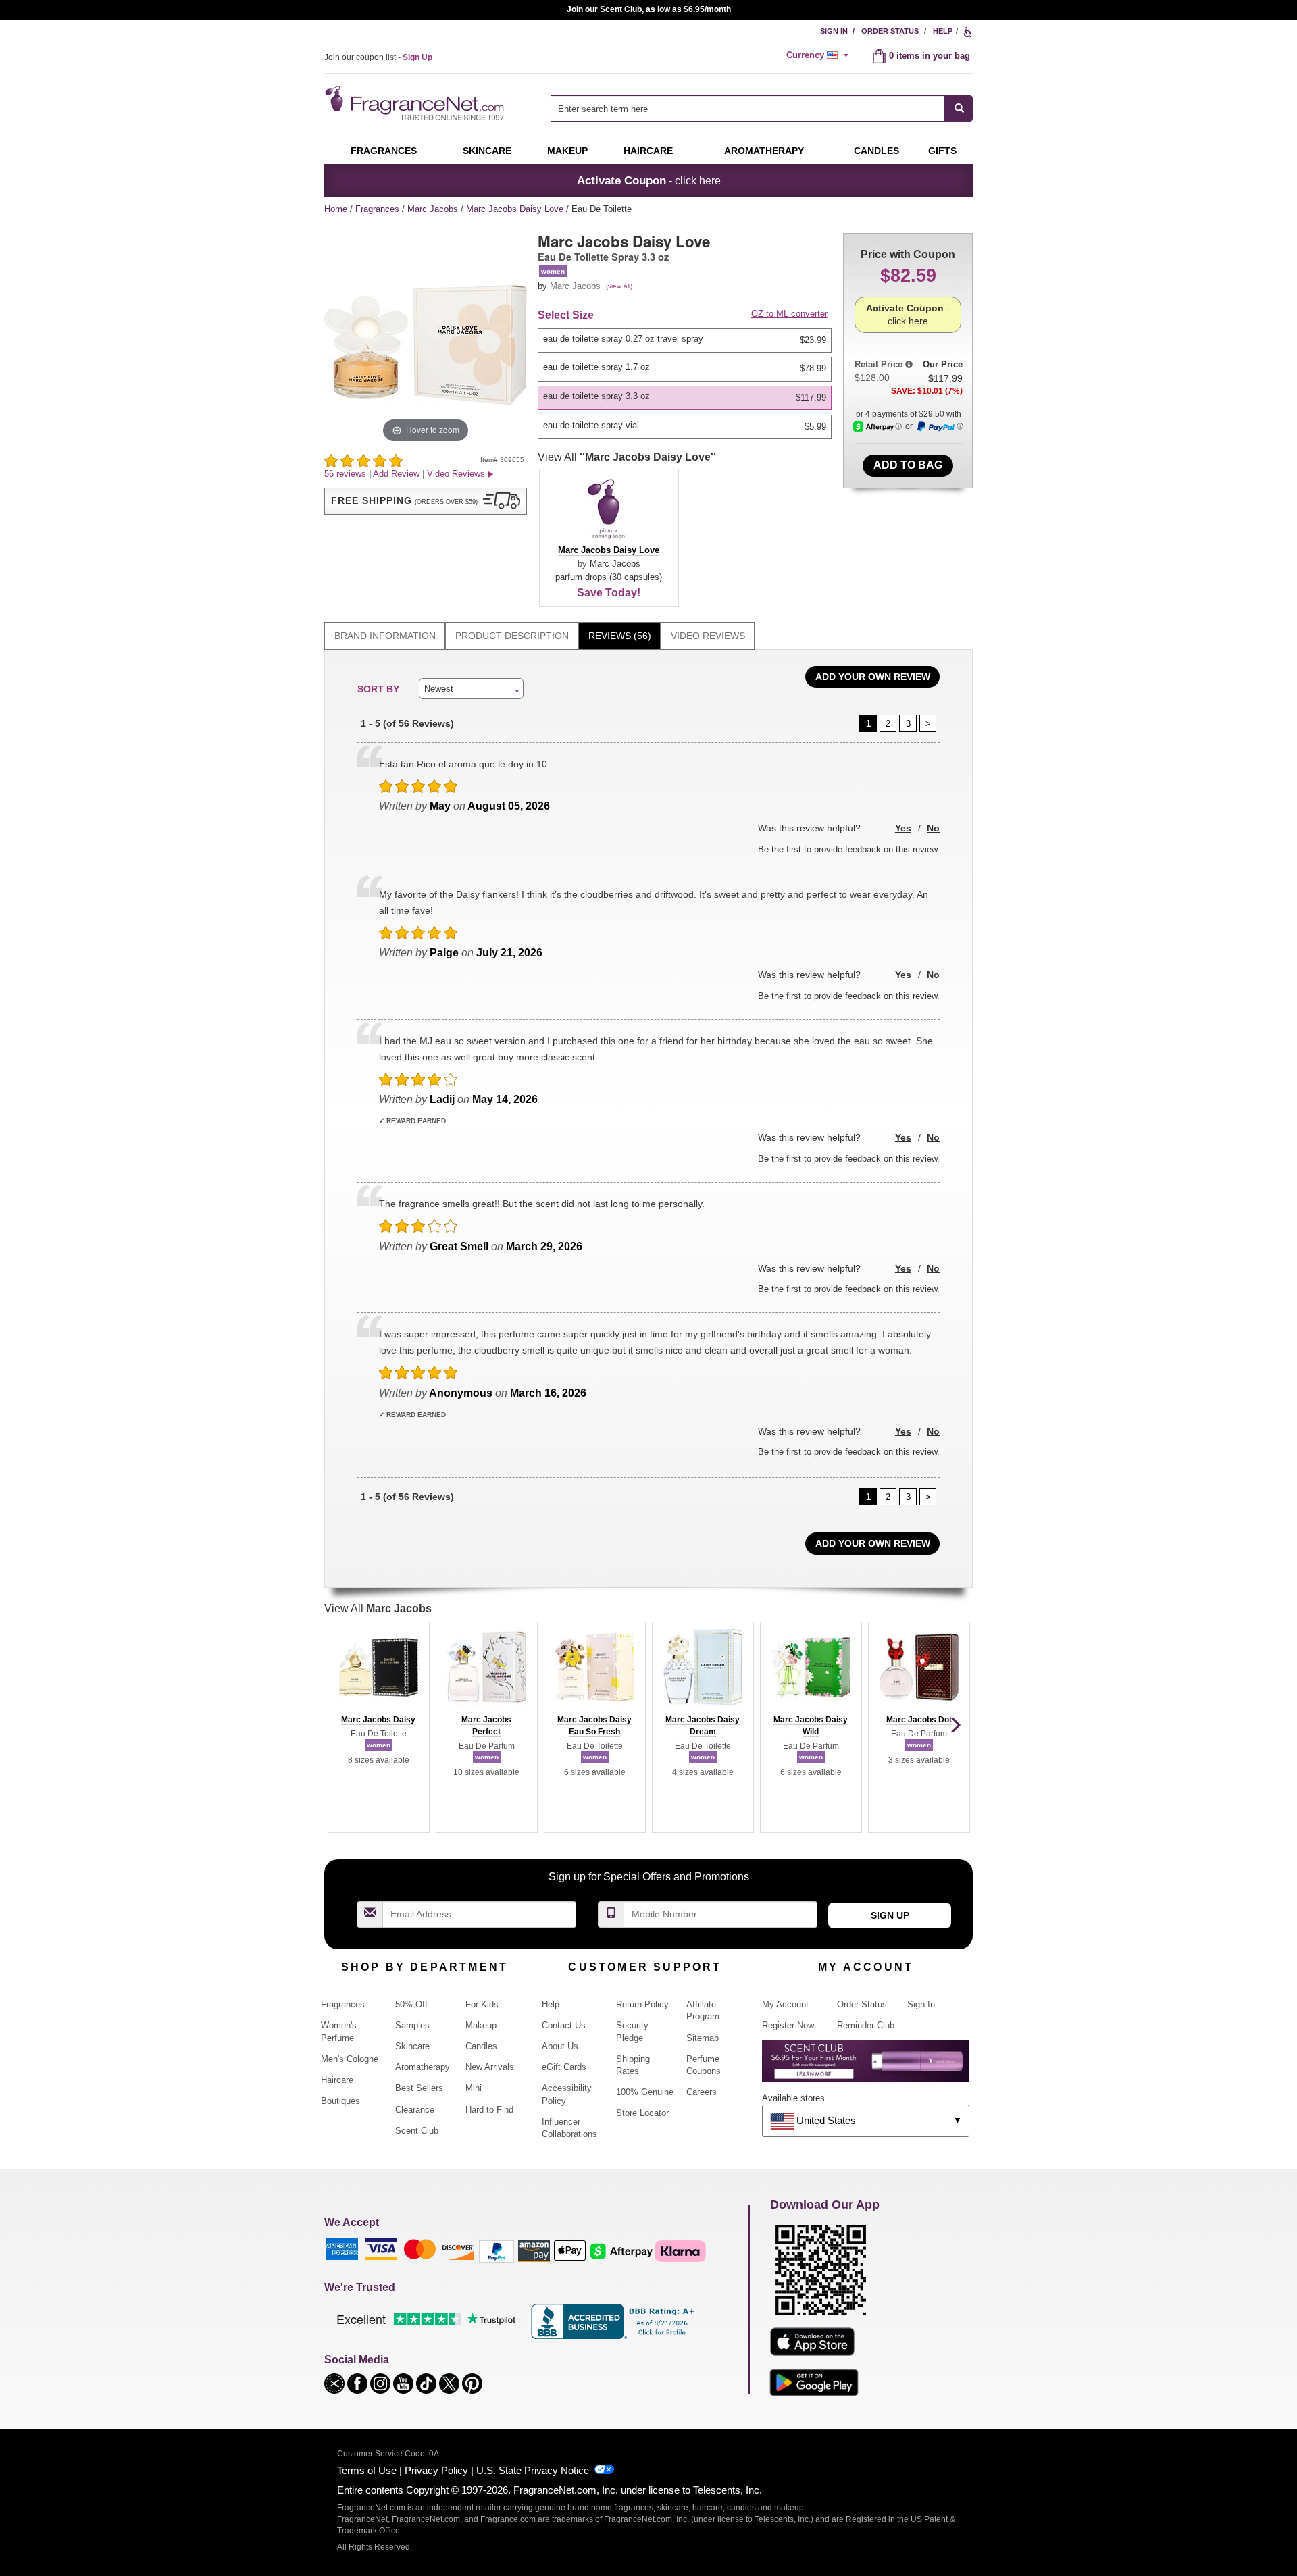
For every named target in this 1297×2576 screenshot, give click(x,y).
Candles (481, 2046)
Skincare (487, 151)
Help (943, 31)
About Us (560, 2046)
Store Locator (642, 2113)
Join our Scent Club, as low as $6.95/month (649, 9)
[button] (426, 501)
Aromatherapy (423, 2067)
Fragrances (384, 151)
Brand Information (385, 636)
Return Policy (642, 2004)
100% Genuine (645, 2092)
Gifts (942, 151)
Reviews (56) (620, 636)
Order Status (890, 31)
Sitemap (703, 2038)
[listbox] (687, 384)
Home (336, 209)
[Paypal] (497, 2250)
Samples (412, 2025)
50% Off (411, 2004)
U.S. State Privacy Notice (533, 2470)
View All (627, 457)
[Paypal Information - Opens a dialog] (940, 427)
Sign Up (890, 1915)
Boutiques (340, 2101)
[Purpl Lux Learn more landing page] (866, 2066)
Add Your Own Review (873, 677)
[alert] (819, 55)
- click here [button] (649, 180)
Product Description (512, 636)
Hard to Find (489, 2110)
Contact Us (564, 2025)
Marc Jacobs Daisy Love (516, 209)
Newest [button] (439, 689)
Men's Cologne (350, 2059)
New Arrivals (490, 2067)
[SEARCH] (959, 108)
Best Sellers (419, 2088)
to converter (789, 314)
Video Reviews (708, 636)
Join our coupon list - (378, 57)
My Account (785, 2004)
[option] (685, 340)
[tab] (385, 636)
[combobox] (762, 108)
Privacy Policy (436, 2470)
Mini (474, 2088)
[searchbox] (748, 108)
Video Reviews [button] (456, 474)
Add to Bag (908, 465)
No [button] (933, 828)
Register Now (788, 2025)
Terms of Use (367, 2470)
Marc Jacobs (434, 209)
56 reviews (347, 474)
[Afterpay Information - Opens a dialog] (878, 427)
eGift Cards (564, 2067)
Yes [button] (903, 828)
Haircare (648, 151)
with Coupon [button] (908, 254)
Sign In (834, 31)
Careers (702, 2092)
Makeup (567, 151)
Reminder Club (866, 2025)
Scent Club (417, 2131)
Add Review (398, 474)
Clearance (415, 2110)
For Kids (482, 2004)
